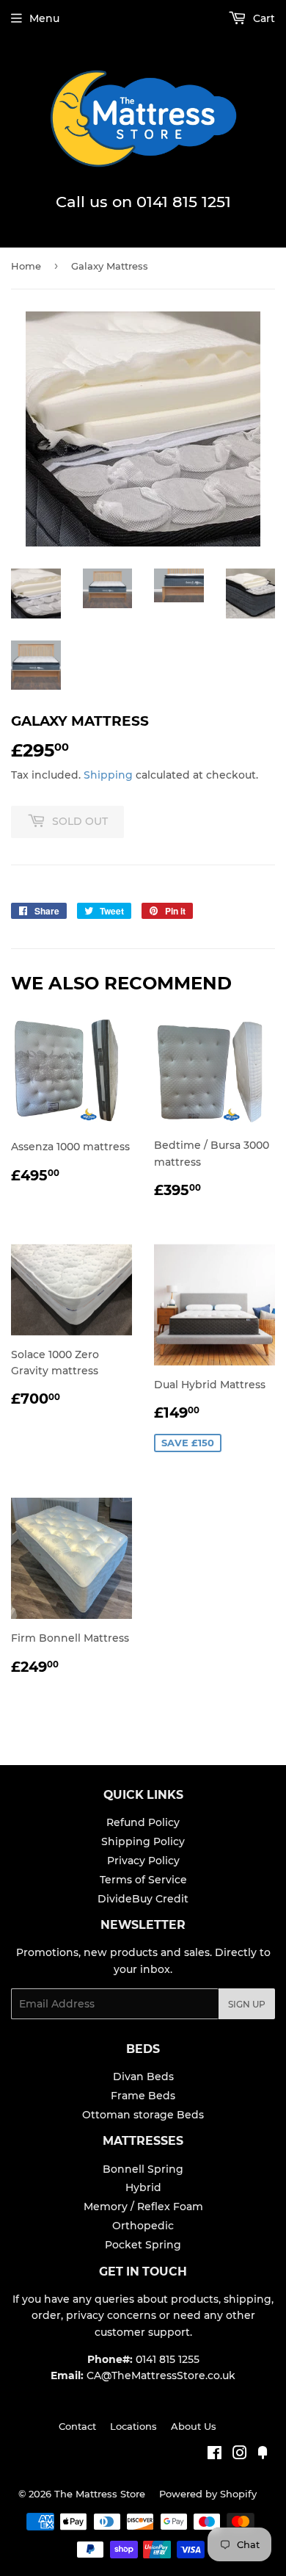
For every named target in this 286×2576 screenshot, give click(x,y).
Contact (77, 2426)
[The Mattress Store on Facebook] (214, 2455)
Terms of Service (143, 1880)
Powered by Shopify (208, 2494)
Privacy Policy (143, 1861)
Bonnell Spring (143, 2169)
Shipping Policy (143, 1841)
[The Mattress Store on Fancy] (263, 2455)
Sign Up (247, 2004)
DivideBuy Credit (143, 1899)
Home (26, 266)
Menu (44, 18)
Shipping (108, 775)
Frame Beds (143, 2096)
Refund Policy (143, 1822)
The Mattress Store (100, 2494)
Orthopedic (143, 2226)
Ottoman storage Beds (143, 2115)
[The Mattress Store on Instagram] (240, 2455)
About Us (194, 2426)
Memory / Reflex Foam (143, 2207)
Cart (263, 18)
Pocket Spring (143, 2245)
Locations (133, 2426)
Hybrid (143, 2187)
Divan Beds (143, 2077)
